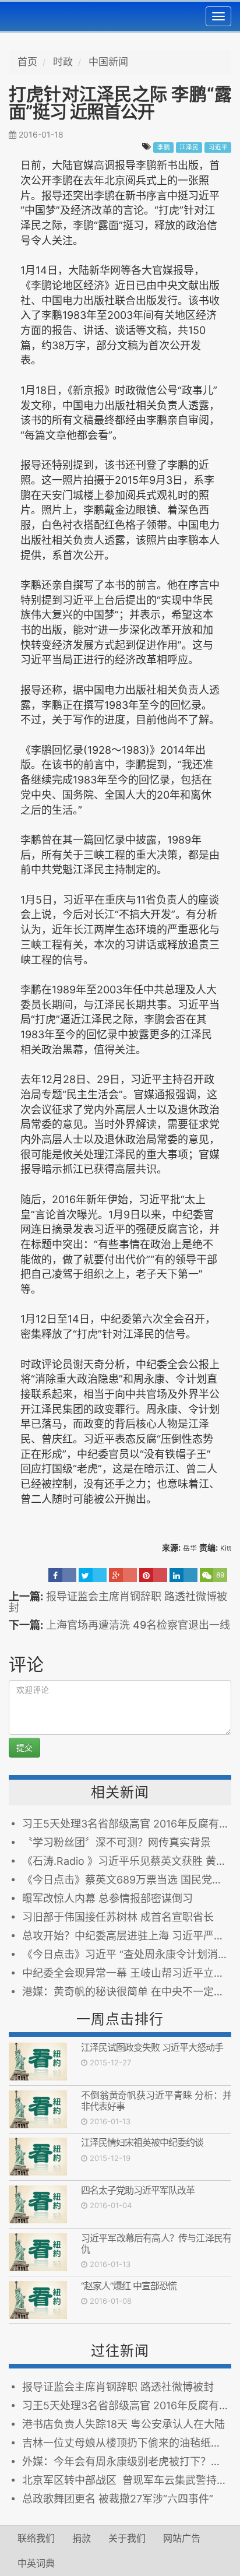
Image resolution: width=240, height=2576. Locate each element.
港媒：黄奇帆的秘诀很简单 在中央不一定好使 (127, 1992)
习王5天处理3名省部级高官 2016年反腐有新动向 (127, 1824)
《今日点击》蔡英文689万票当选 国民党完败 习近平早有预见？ (127, 1880)
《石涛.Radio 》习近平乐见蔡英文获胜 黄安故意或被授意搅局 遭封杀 (127, 1861)
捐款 (82, 2538)
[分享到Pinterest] (153, 1575)
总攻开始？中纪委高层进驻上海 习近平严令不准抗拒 (127, 1936)
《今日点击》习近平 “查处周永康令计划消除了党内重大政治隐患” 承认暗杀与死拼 (127, 1954)
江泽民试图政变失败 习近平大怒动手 (152, 2047)
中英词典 (36, 2563)
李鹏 (164, 147)
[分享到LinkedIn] (183, 1575)
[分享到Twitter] (93, 1575)
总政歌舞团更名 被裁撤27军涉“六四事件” (118, 2499)
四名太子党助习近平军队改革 (138, 2190)
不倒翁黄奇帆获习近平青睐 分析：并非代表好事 (156, 2101)
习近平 (218, 147)
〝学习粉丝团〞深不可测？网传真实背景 (117, 1842)
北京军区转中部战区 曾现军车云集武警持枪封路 (127, 2480)
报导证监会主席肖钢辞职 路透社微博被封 (118, 1602)
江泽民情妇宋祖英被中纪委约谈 (142, 2142)
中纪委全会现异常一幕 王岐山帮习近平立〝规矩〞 (127, 1973)
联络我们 (36, 2538)
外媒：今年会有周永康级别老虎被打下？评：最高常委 (127, 2461)
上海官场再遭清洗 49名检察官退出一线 (138, 1625)
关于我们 (127, 2538)
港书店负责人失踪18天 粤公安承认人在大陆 (123, 2424)
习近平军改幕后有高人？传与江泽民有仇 (156, 2243)
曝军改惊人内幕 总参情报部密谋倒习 (107, 1898)
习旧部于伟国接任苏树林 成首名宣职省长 (118, 1917)
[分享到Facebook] (62, 1575)
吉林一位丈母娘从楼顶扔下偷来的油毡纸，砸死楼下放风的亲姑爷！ (127, 2443)
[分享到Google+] (123, 1575)
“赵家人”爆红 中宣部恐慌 (129, 2286)
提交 (24, 1747)
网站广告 (182, 2538)
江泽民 (189, 147)
